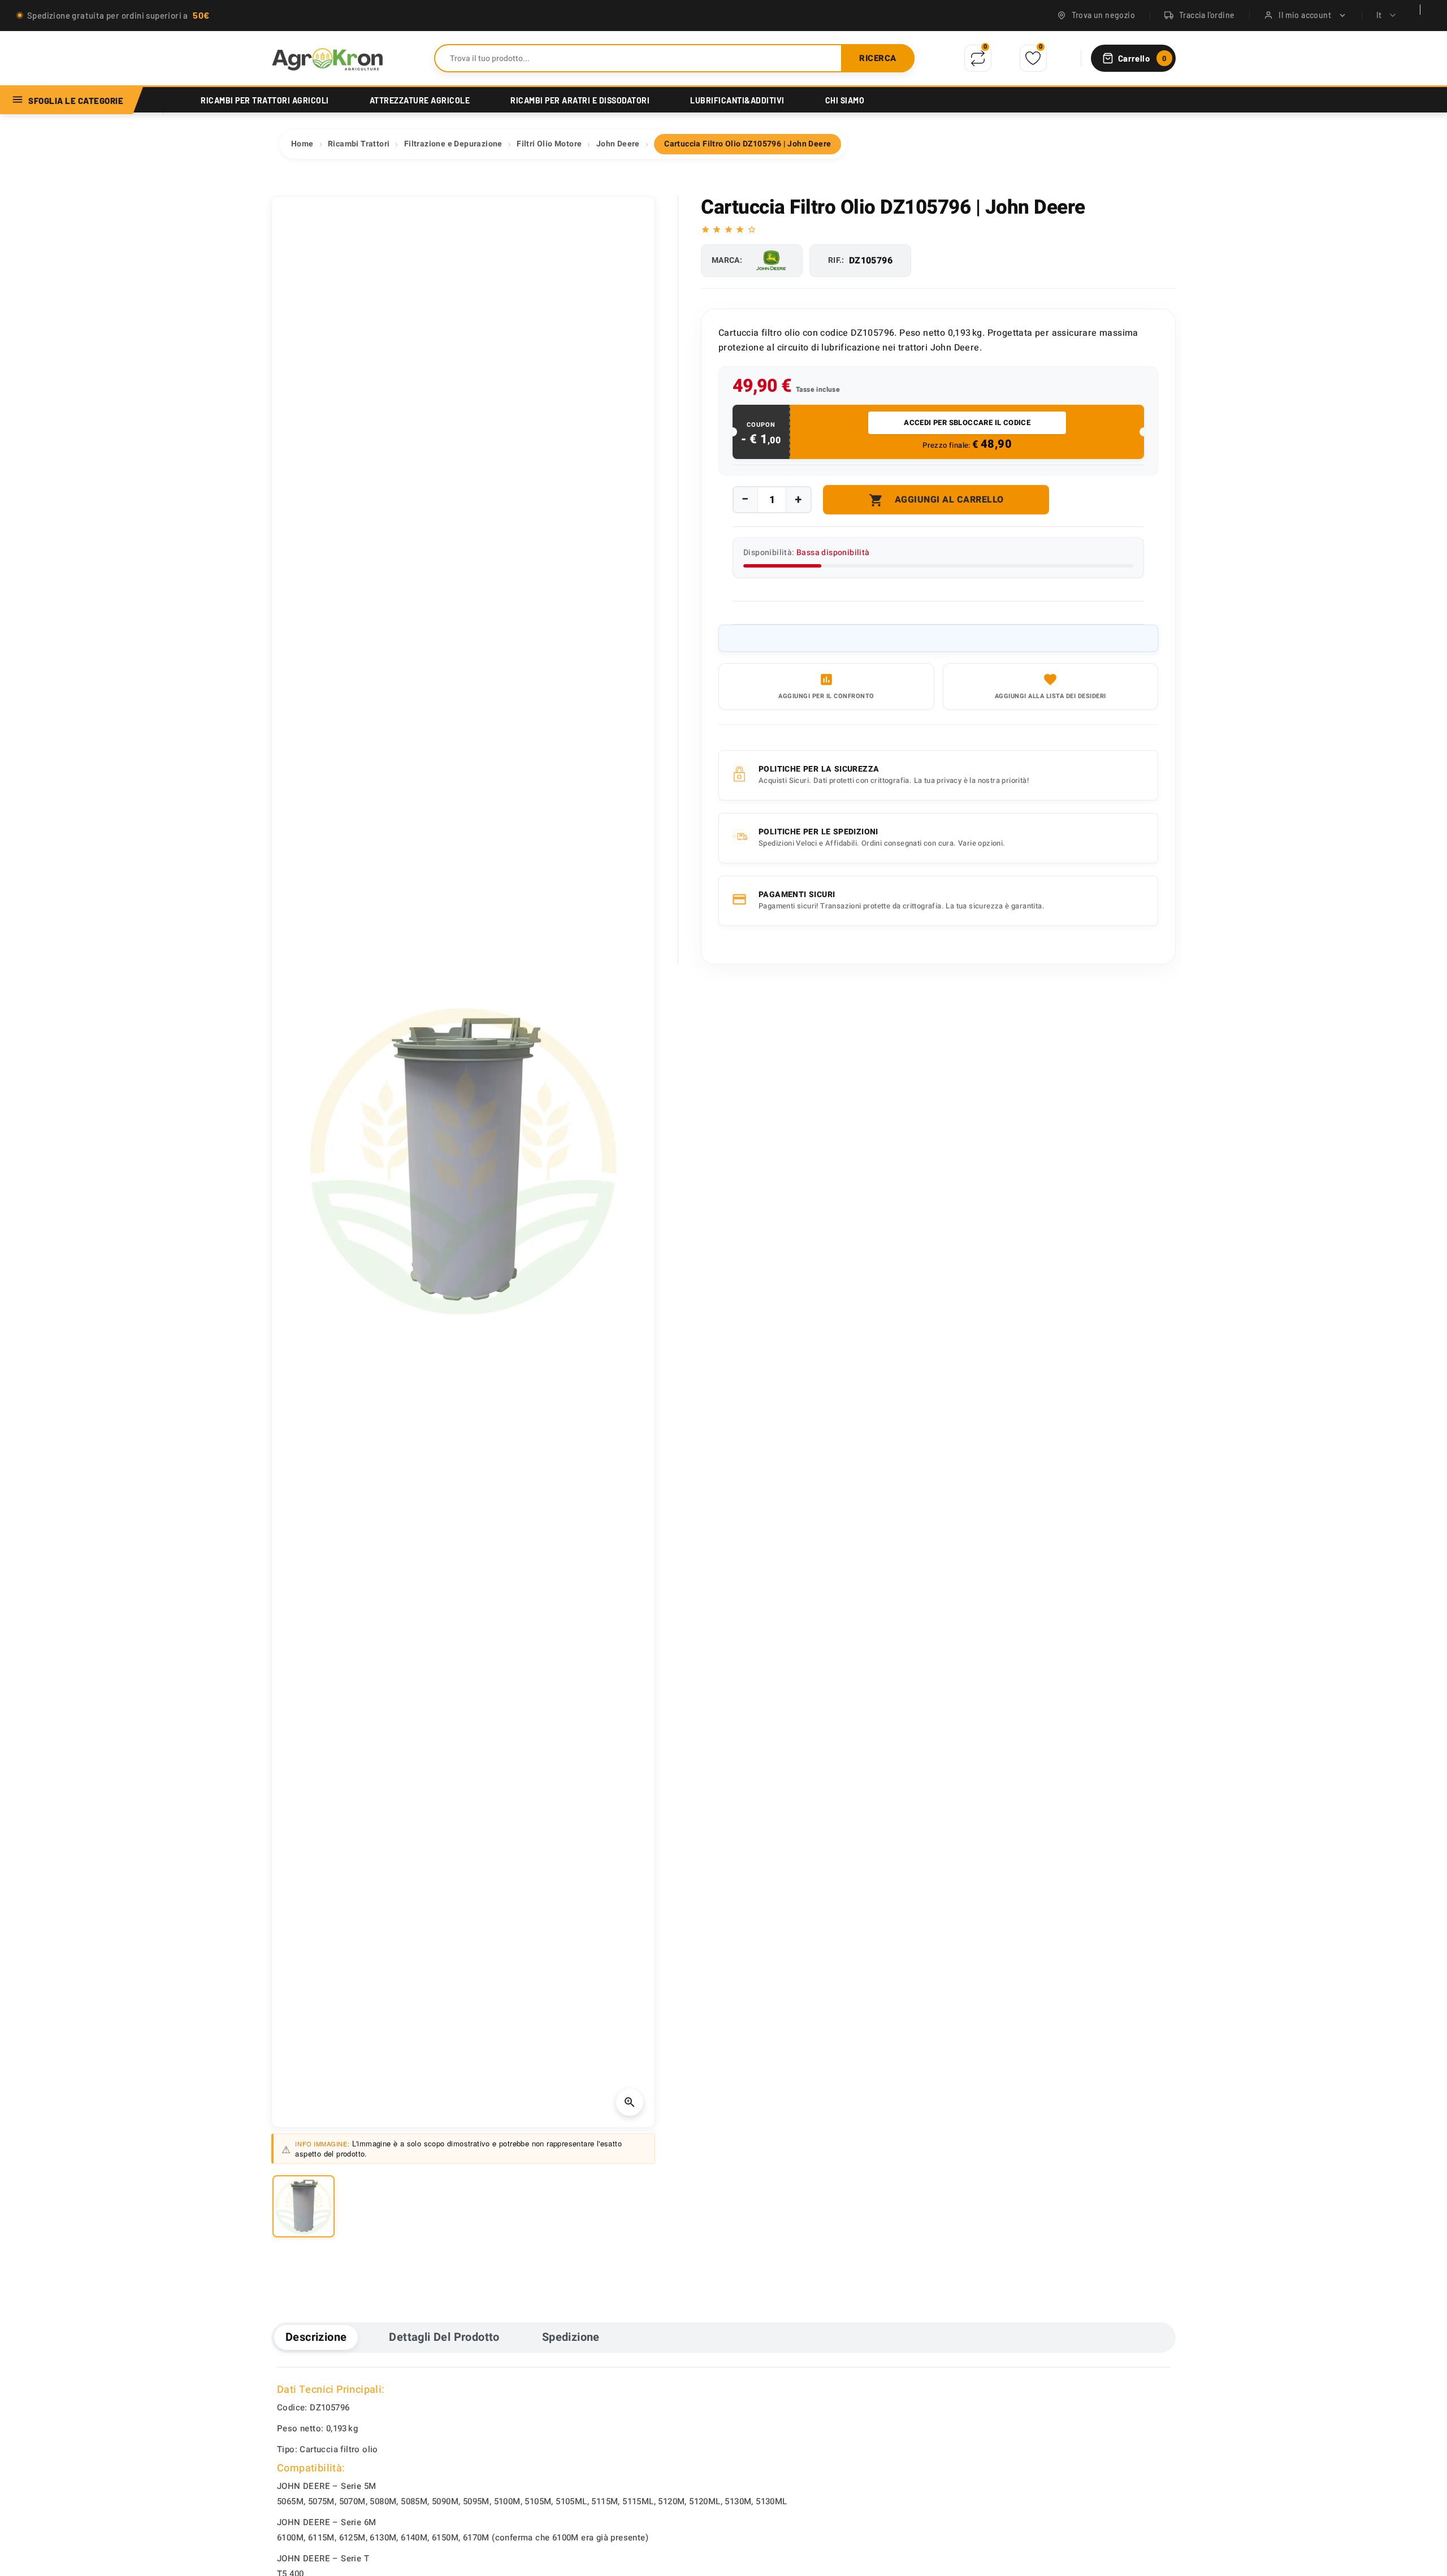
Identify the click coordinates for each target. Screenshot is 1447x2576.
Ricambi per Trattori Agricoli (265, 100)
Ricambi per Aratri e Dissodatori (580, 100)
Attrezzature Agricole (420, 100)
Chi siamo (845, 100)
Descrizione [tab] (316, 2337)
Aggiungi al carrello (936, 500)
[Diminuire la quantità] (746, 499)
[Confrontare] (978, 58)
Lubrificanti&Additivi (737, 100)
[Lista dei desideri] (1033, 59)
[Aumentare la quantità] (798, 500)
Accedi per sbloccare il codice (967, 423)
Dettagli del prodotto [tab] (444, 2337)
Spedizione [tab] (571, 2337)
